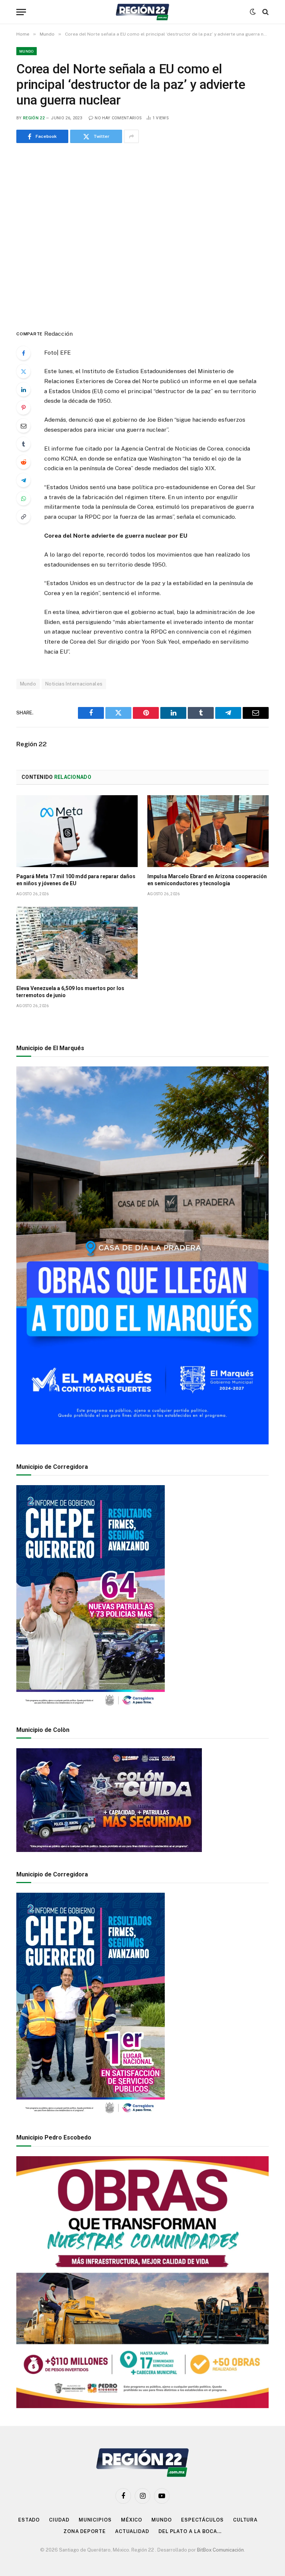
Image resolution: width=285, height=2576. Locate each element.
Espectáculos (202, 2520)
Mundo (27, 51)
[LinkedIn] (23, 389)
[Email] (23, 426)
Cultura (245, 2520)
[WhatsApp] (23, 498)
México (132, 2520)
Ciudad (59, 2520)
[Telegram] (23, 480)
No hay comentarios (118, 118)
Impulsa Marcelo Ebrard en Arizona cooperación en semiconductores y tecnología (207, 880)
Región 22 (34, 118)
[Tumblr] (23, 444)
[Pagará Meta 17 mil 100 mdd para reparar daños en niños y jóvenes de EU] (77, 831)
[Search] (265, 12)
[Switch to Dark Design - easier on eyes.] (253, 12)
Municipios (95, 2520)
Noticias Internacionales (74, 684)
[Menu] (21, 12)
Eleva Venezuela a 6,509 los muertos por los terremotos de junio (70, 992)
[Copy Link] (23, 517)
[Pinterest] (23, 408)
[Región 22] (142, 12)
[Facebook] (23, 353)
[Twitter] (23, 371)
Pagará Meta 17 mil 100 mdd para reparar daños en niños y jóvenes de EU (76, 880)
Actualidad (132, 2531)
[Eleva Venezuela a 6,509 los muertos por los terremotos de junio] (77, 943)
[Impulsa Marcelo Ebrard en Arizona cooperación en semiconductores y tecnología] (208, 831)
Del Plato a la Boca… (190, 2531)
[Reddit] (23, 462)
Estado (29, 2520)
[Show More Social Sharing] (131, 136)
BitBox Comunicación (220, 2550)
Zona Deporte (85, 2531)
